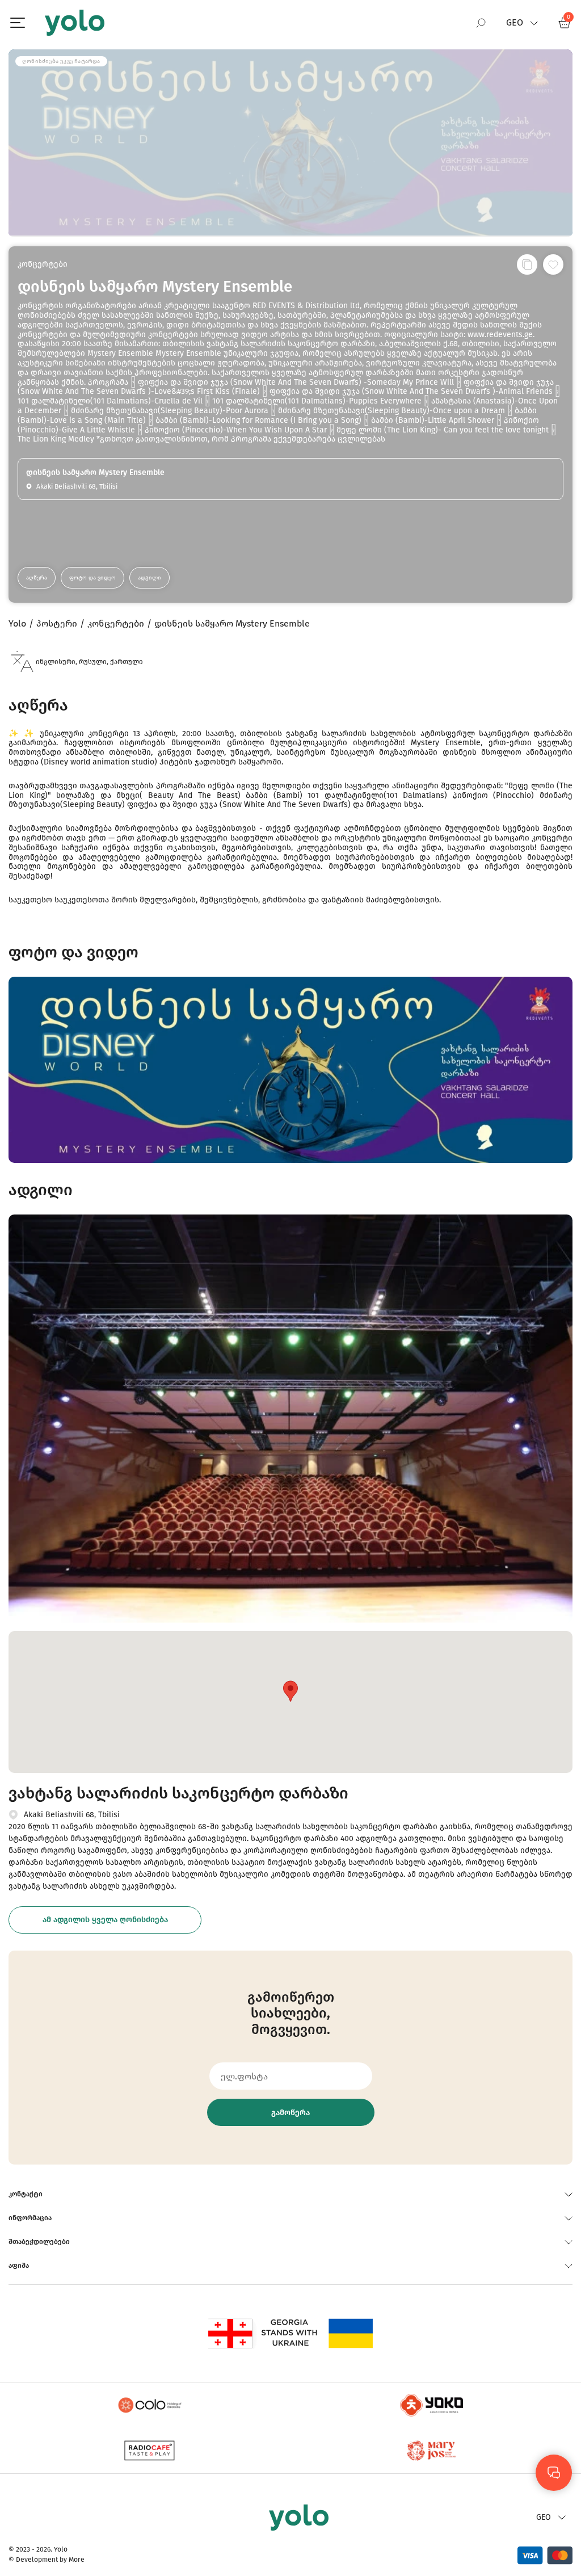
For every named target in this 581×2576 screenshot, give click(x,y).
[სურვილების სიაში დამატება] (553, 264)
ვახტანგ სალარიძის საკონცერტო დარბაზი (178, 1793)
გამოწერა (290, 2113)
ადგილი (150, 578)
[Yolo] (75, 23)
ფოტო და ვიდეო (92, 578)
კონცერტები (43, 264)
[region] (290, 1288)
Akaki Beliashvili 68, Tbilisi (72, 1815)
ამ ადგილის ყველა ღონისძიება (105, 1920)
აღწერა (37, 578)
